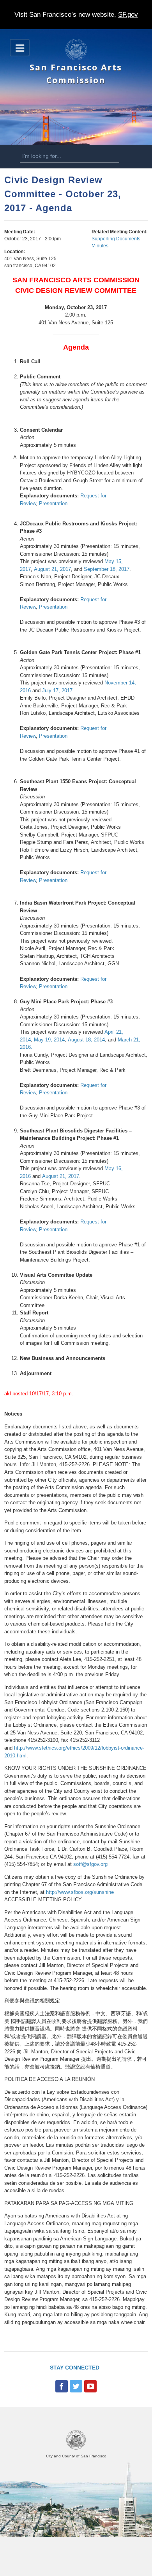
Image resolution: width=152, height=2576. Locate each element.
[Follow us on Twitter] (76, 2386)
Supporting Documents (116, 239)
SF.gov (128, 15)
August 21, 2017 (52, 569)
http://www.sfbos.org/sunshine (80, 1892)
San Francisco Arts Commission (76, 73)
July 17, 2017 (57, 690)
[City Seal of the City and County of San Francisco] (76, 2448)
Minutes (100, 246)
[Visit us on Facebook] (62, 2386)
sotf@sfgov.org (90, 1864)
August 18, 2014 (86, 1040)
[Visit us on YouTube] (90, 2386)
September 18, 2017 (107, 569)
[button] (20, 48)
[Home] (76, 59)
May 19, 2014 (49, 1040)
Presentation (53, 503)
